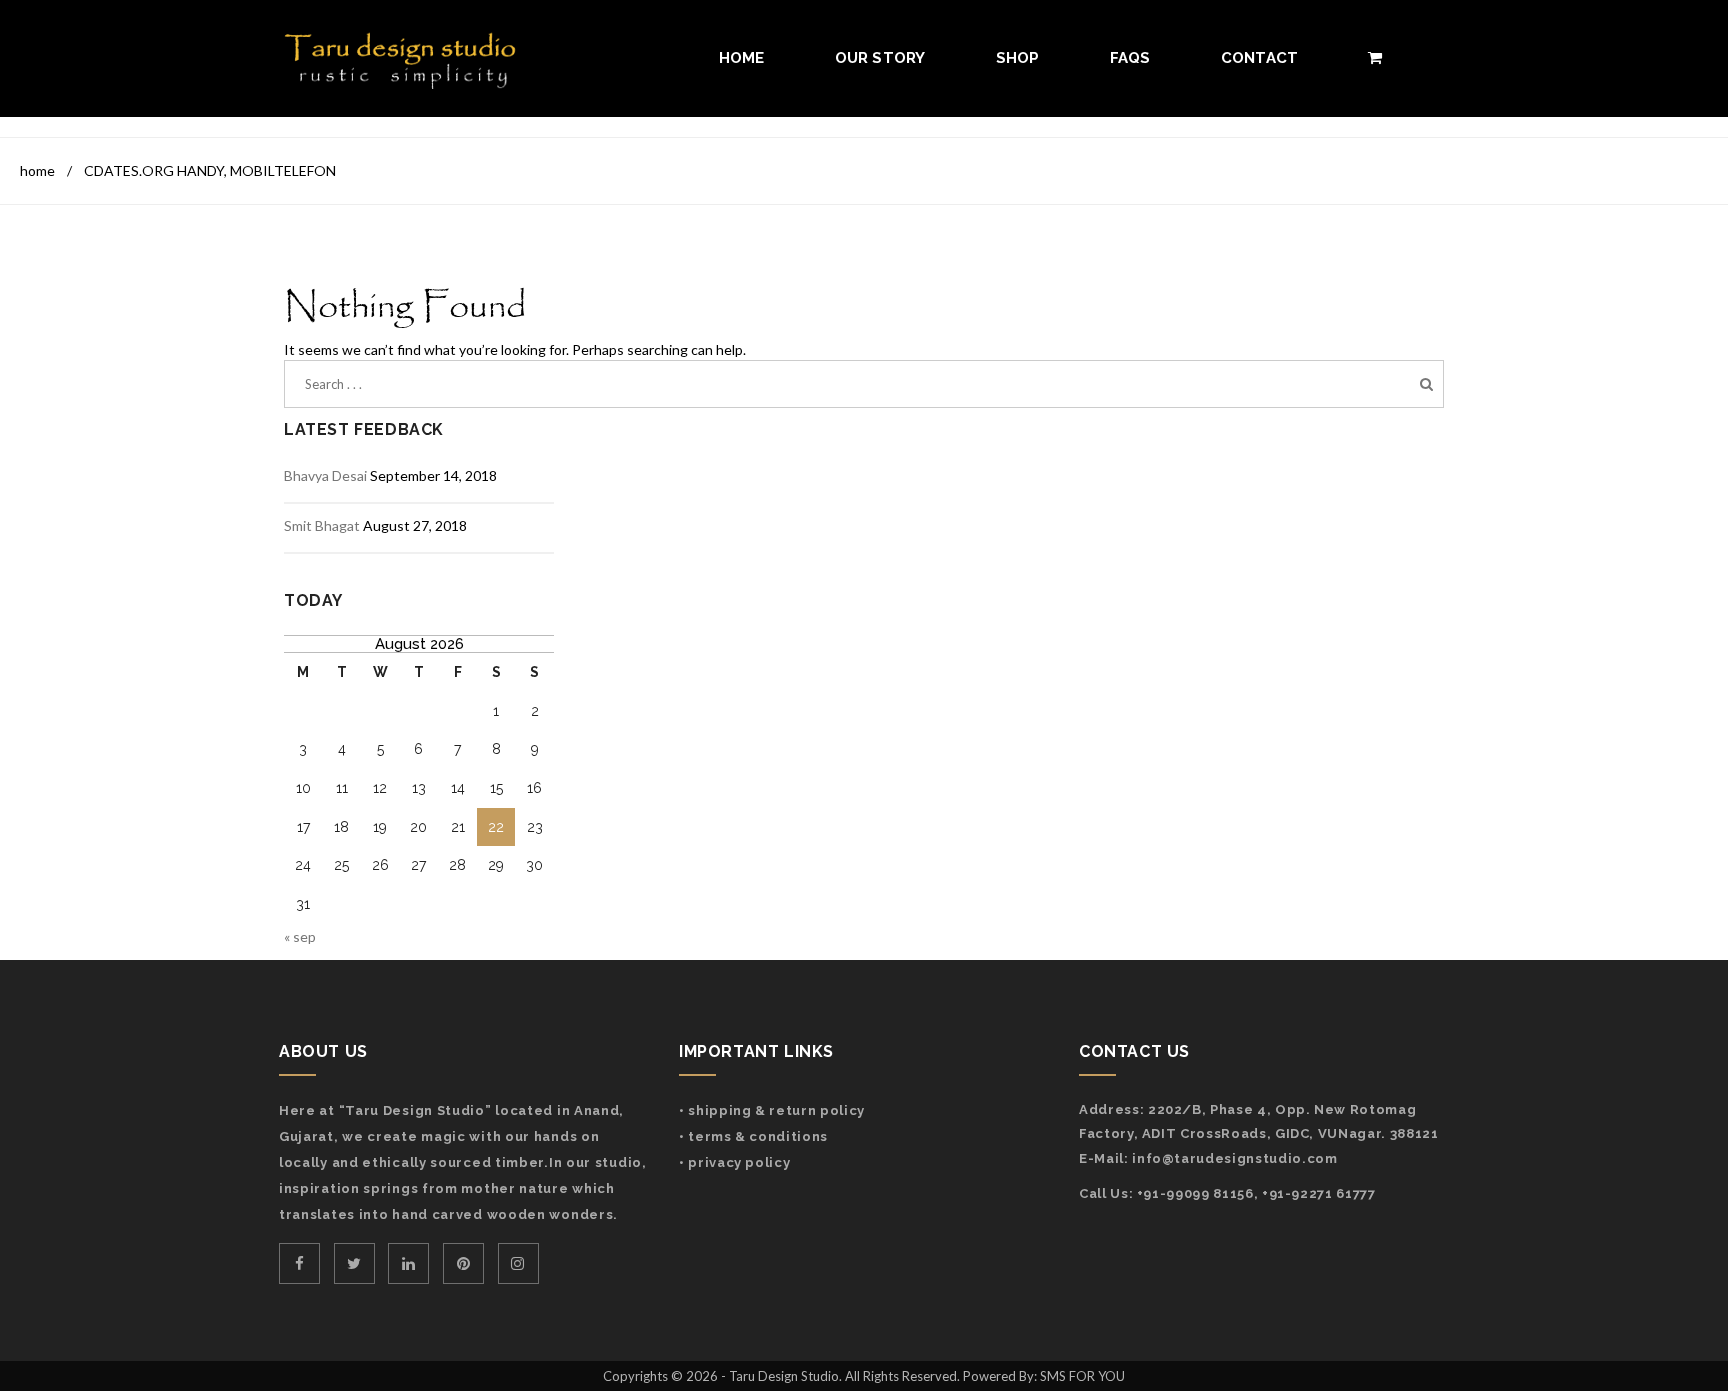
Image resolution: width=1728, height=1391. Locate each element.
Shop (1018, 58)
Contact (1260, 58)
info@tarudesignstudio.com (1234, 1158)
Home (742, 58)
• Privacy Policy (734, 1162)
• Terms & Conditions (753, 1136)
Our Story (880, 58)
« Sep (300, 936)
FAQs (1130, 58)
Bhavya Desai (325, 475)
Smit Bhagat (322, 525)
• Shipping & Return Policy (772, 1110)
